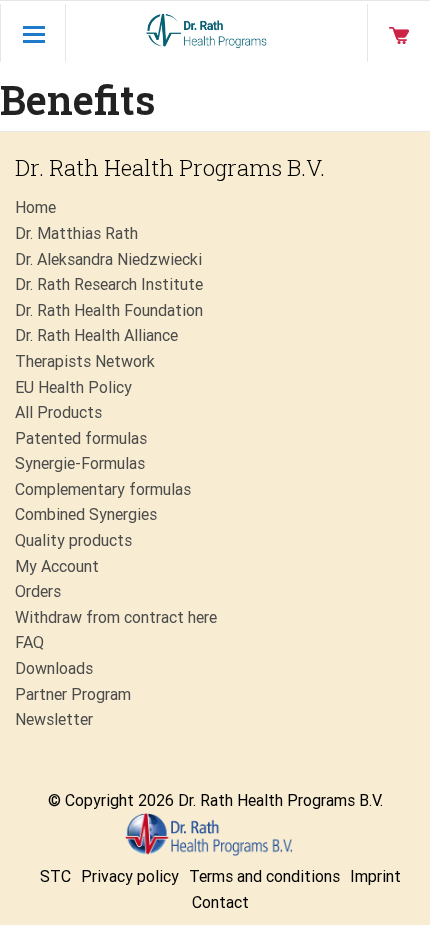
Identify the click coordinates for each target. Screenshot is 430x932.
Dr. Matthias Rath (76, 233)
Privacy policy (130, 876)
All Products (58, 412)
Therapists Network (85, 361)
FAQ (29, 642)
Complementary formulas (103, 489)
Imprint (375, 876)
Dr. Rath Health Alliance (96, 335)
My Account (57, 566)
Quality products (73, 540)
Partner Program (73, 694)
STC (55, 876)
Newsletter (54, 719)
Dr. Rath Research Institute (109, 284)
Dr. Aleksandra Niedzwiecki (108, 259)
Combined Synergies (86, 514)
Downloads (54, 668)
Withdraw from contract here (116, 617)
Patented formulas (81, 438)
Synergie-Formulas (80, 463)
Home (35, 207)
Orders (38, 591)
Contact (220, 902)
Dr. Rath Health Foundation (109, 310)
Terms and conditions (264, 876)
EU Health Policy (73, 387)
